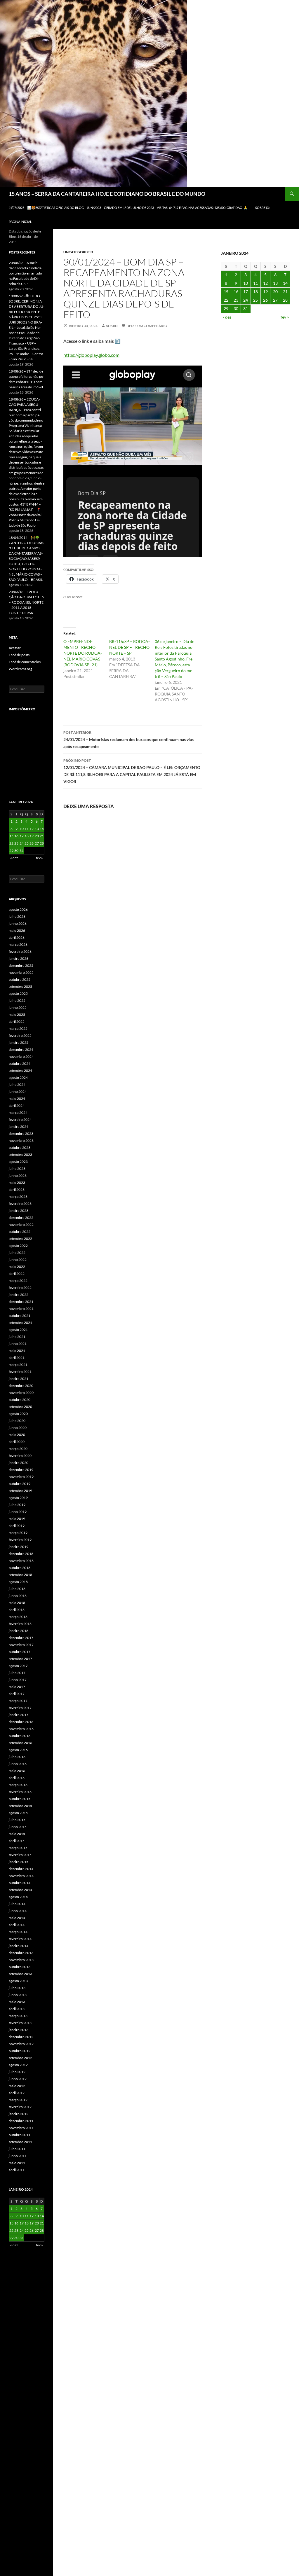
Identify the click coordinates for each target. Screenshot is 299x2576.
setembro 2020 (20, 1407)
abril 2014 (17, 1925)
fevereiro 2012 (20, 2107)
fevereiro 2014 (20, 1939)
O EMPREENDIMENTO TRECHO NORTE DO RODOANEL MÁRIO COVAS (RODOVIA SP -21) (83, 653)
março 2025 (18, 1029)
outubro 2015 (20, 1799)
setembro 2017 (20, 1659)
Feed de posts (19, 655)
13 (275, 283)
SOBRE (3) (262, 208)
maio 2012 (17, 2086)
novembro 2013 (21, 1960)
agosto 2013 (18, 1981)
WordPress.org (20, 669)
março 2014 (18, 1932)
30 (236, 309)
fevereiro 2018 (20, 1624)
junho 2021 (18, 1344)
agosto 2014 (18, 1897)
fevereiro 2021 (20, 1372)
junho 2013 (18, 1995)
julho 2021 (17, 1337)
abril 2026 (17, 937)
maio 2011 (17, 2163)
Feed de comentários (25, 662)
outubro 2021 (20, 1316)
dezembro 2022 (21, 1218)
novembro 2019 (21, 1477)
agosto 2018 (18, 1582)
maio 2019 (17, 1519)
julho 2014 (17, 1904)
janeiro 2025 (19, 1043)
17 (246, 292)
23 (236, 300)
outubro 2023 (20, 1148)
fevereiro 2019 (20, 1540)
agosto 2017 (18, 1666)
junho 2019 (18, 1512)
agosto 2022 (18, 1246)
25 (255, 300)
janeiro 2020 (19, 1463)
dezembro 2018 (21, 1554)
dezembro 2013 (21, 1953)
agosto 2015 (18, 1813)
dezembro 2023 (21, 1134)
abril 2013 (17, 2009)
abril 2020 (17, 1442)
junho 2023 (18, 1176)
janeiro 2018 (19, 1631)
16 (236, 292)
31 (246, 309)
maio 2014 (17, 1918)
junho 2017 (18, 1680)
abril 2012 (17, 2093)
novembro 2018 (21, 1561)
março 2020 (18, 1449)
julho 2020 (17, 1421)
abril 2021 (17, 1358)
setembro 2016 (20, 1743)
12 (265, 283)
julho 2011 (17, 2149)
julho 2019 (17, 1505)
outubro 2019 (20, 1484)
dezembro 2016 (21, 1722)
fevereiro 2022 (20, 1288)
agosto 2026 (18, 909)
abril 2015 (17, 1841)
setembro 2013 (20, 1974)
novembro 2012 (21, 2044)
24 (246, 300)
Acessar (15, 648)
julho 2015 (17, 1820)
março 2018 (18, 1617)
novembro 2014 (21, 1876)
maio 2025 (17, 1015)
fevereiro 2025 (20, 1036)
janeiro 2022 (19, 1295)
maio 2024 (17, 1099)
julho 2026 (17, 916)
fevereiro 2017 (20, 1708)
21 (285, 292)
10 (246, 283)
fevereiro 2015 (20, 1855)
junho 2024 (18, 1092)
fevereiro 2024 (20, 1120)
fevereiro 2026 (20, 951)
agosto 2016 (18, 1750)
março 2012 (18, 2100)
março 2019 (18, 1533)
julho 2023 (17, 1169)
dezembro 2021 (21, 1302)
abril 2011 (17, 2170)
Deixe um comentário (147, 326)
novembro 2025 (21, 972)
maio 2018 (17, 1603)
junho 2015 (18, 1827)
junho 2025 (18, 1007)
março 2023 (18, 1197)
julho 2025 (17, 1000)
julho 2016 (17, 1757)
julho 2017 (17, 1673)
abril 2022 (17, 1274)
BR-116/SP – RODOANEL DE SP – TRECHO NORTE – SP (129, 647)
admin (112, 326)
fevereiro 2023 (20, 1204)
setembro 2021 (20, 1323)
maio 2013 (17, 2002)
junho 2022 (18, 1260)
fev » (285, 317)
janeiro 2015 (19, 1862)
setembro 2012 (20, 2058)
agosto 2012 (18, 2065)
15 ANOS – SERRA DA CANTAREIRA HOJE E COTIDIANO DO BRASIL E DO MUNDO (107, 194)
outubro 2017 (20, 1652)
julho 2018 (17, 1589)
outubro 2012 (20, 2051)
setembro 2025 (20, 986)
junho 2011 (18, 2156)
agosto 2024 (18, 1078)
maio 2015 (17, 1834)
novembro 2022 (21, 1225)
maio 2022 (17, 1267)
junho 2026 (18, 923)
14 (285, 283)
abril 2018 (17, 1610)
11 (255, 283)
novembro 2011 (21, 2128)
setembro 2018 (20, 1575)
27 (275, 300)
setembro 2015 (20, 1806)
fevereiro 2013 (20, 2023)
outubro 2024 (20, 1064)
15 (226, 292)
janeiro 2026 (19, 958)
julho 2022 (17, 1253)
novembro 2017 (21, 1645)
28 (285, 300)
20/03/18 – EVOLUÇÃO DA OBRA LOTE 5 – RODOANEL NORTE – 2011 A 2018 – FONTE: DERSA (26, 602)
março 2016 (18, 1785)
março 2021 (18, 1365)
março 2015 (18, 1848)
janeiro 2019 (19, 1547)
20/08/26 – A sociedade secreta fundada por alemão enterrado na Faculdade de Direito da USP (25, 273)
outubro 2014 (20, 1883)
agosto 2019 (18, 1498)
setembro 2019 (20, 1491)
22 (226, 300)
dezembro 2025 (21, 965)
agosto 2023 (18, 1162)
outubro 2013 (20, 1967)
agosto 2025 (18, 993)
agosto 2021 (18, 1330)
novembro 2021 (21, 1309)
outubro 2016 (20, 1736)
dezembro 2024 (21, 1050)
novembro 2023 (21, 1141)
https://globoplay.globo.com (91, 355)
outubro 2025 (20, 979)
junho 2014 (18, 1911)
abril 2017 (17, 1694)
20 (275, 292)
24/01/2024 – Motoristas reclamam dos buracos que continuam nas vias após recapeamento (128, 740)
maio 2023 (17, 1183)
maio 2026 (17, 930)
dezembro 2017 (21, 1638)
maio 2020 (17, 1435)
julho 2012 (17, 2072)
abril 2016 (17, 1778)
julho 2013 (17, 1988)
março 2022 (18, 1281)
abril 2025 (17, 1022)
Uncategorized (78, 252)
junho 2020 (18, 1428)
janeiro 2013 (19, 2030)
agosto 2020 (18, 1414)
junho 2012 (18, 2079)
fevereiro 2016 (20, 1792)
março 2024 (18, 1113)
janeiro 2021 (19, 1379)
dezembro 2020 (21, 1386)
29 (226, 309)
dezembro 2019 (21, 1470)
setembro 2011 (20, 2142)
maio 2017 (17, 1687)
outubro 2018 (20, 1568)
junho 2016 (18, 1764)
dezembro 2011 (21, 2121)
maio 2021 (17, 1351)
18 (255, 292)
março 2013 (18, 2016)
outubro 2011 (20, 2135)
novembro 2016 (21, 1729)
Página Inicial (20, 222)
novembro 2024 (21, 1057)
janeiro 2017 (19, 1715)
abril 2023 (17, 1190)
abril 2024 (17, 1106)
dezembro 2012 (21, 2037)
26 (265, 300)
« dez (227, 317)
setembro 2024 (20, 1071)
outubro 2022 (20, 1232)
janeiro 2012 (19, 2114)
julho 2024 (17, 1085)
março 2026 (18, 944)
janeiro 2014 (19, 1946)
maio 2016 (17, 1771)
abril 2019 (17, 1526)
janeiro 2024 (19, 1127)
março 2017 (18, 1701)
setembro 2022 (20, 1239)
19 (265, 292)
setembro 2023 (20, 1155)
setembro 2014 (20, 1890)
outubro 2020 (20, 1400)
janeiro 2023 (19, 1211)
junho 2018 (18, 1596)
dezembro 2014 (21, 1869)
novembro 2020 (21, 1393)
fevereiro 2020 (20, 1456)
